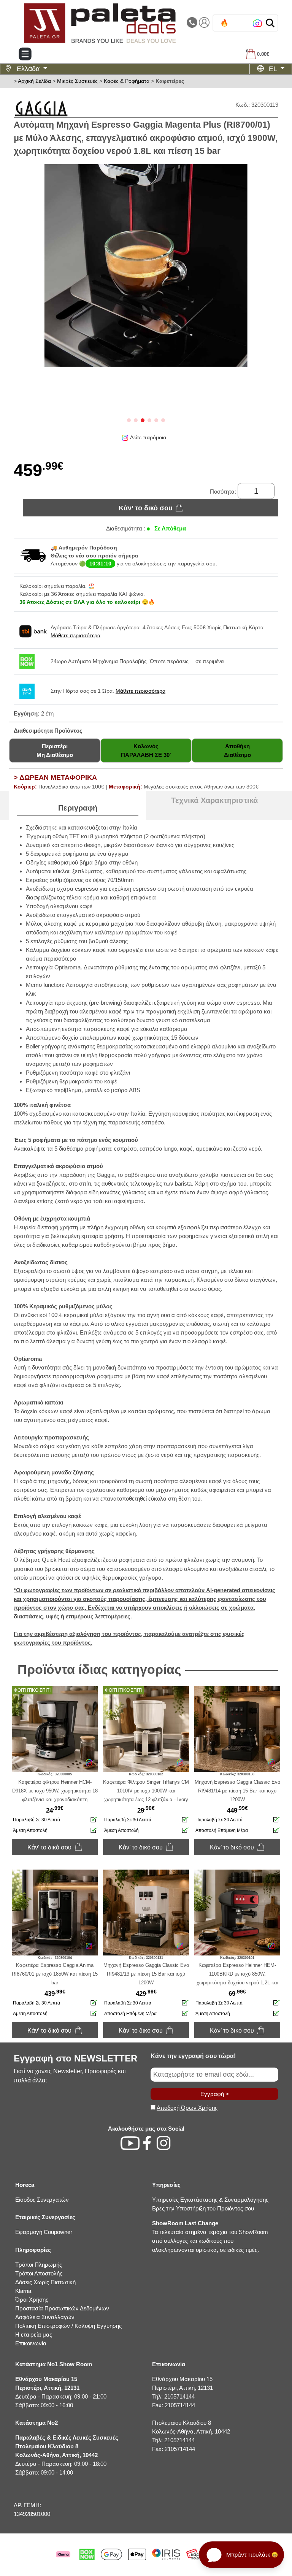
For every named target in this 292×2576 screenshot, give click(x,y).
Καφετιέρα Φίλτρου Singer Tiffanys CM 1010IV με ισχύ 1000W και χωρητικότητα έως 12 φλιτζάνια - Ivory (146, 1791)
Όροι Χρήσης (32, 2300)
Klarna (23, 2291)
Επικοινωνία (31, 2343)
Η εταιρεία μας (34, 2335)
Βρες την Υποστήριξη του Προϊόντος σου (203, 2208)
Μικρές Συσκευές (77, 81)
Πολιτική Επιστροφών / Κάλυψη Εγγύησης (68, 2326)
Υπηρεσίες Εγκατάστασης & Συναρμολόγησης (210, 2200)
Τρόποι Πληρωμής (39, 2265)
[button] (270, 23)
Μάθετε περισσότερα (75, 635)
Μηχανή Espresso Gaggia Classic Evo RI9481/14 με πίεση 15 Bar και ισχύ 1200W (237, 1791)
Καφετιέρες (170, 81)
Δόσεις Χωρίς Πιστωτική (45, 2282)
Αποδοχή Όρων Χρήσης (187, 2108)
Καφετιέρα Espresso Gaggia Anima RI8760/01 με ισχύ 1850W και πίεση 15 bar (55, 1974)
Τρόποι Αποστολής (39, 2273)
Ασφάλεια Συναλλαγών (45, 2317)
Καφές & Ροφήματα (127, 81)
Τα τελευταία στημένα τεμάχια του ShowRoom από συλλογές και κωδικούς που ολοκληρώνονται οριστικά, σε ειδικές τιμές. (210, 2236)
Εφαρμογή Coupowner (44, 2232)
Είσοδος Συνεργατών (42, 2200)
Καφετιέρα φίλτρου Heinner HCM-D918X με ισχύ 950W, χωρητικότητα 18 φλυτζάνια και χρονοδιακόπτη (55, 1791)
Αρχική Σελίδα (34, 81)
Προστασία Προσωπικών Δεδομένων (62, 2308)
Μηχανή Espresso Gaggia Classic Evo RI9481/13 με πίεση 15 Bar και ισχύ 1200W (146, 1974)
